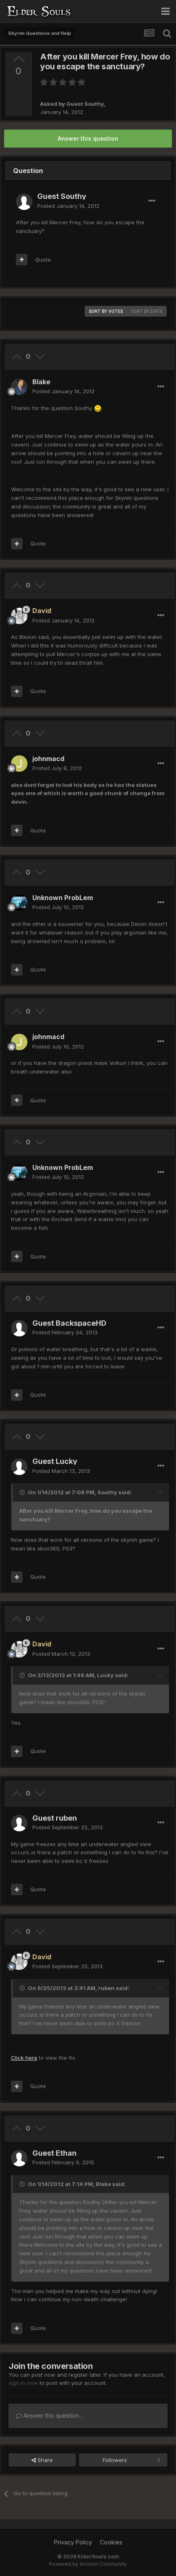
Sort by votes (106, 311)
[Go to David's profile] (19, 616)
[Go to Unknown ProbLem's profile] (19, 903)
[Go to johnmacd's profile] (19, 764)
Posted (68, 206)
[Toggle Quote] (23, 1492)
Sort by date (147, 311)
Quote (43, 260)
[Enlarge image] (98, 408)
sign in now (23, 2383)
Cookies (111, 2542)
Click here (24, 2058)
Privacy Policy (73, 2542)
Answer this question (88, 138)
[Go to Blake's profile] (19, 387)
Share (44, 2460)
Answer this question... (52, 2415)
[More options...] (152, 201)
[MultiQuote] (22, 260)
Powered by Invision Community (88, 2564)
